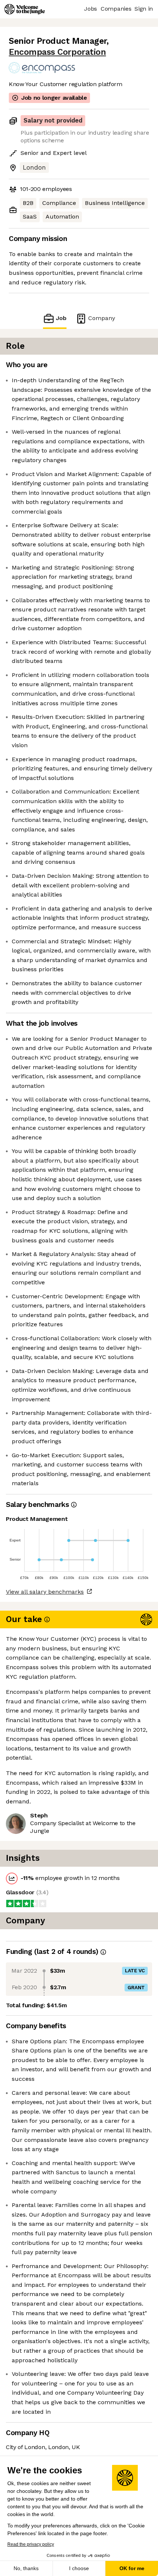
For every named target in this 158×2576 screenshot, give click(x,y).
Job (61, 318)
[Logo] (25, 9)
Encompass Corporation (57, 52)
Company (102, 318)
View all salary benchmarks (45, 1592)
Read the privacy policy (31, 2544)
